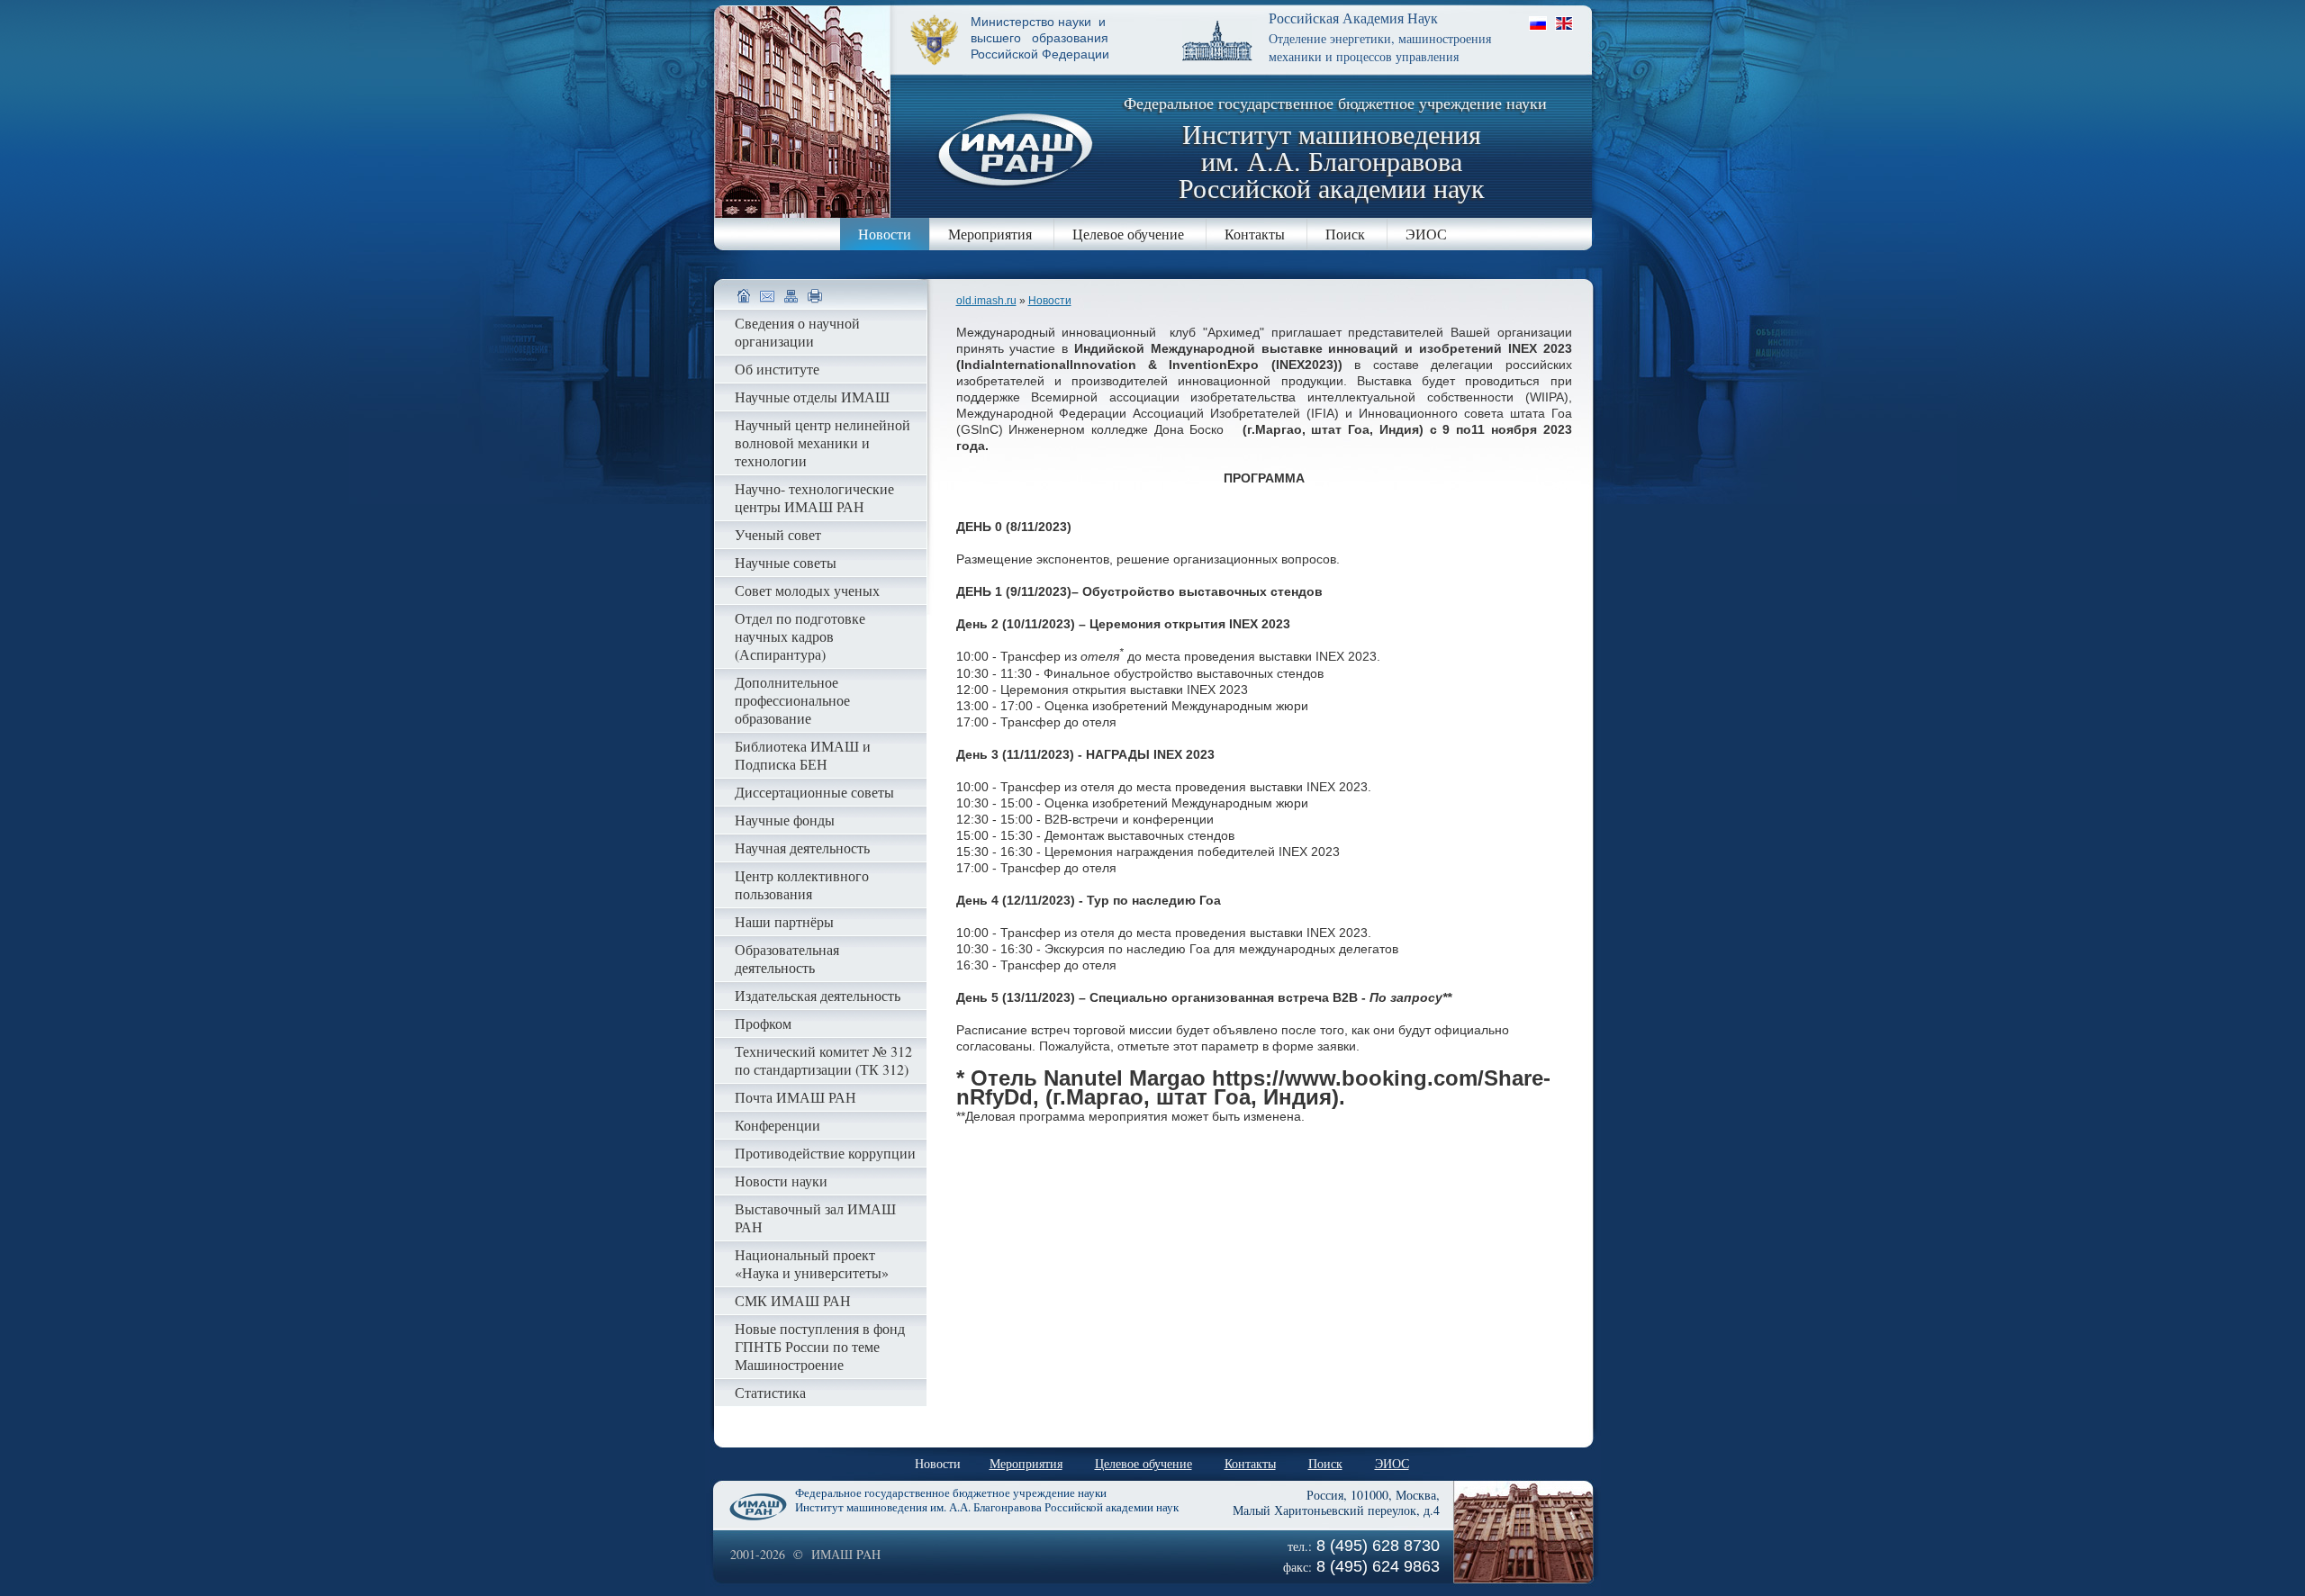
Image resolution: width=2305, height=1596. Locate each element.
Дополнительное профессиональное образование (792, 700)
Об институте (777, 369)
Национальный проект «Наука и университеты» (812, 1263)
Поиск (1345, 234)
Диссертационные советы (814, 792)
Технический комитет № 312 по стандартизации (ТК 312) (823, 1060)
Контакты (1255, 234)
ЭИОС (1426, 234)
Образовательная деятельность (787, 958)
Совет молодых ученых (807, 590)
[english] (1564, 23)
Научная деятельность (802, 848)
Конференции (777, 1125)
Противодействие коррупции (825, 1153)
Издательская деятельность (818, 995)
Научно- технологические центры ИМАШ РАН (814, 497)
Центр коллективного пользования (802, 884)
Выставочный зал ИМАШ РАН (815, 1217)
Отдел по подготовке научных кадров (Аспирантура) (800, 636)
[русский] (1538, 23)
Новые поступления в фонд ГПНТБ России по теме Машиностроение (820, 1346)
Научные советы (786, 562)
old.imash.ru (986, 301)
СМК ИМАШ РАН (793, 1300)
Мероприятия (990, 234)
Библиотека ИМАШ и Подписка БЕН (803, 755)
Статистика (770, 1392)
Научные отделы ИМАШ (812, 397)
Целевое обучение (1128, 234)
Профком (763, 1023)
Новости (885, 234)
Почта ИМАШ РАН (795, 1097)
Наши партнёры (784, 921)
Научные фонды (785, 820)
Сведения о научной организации (797, 332)
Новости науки (781, 1181)
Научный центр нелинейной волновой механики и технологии (823, 442)
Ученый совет (778, 534)
